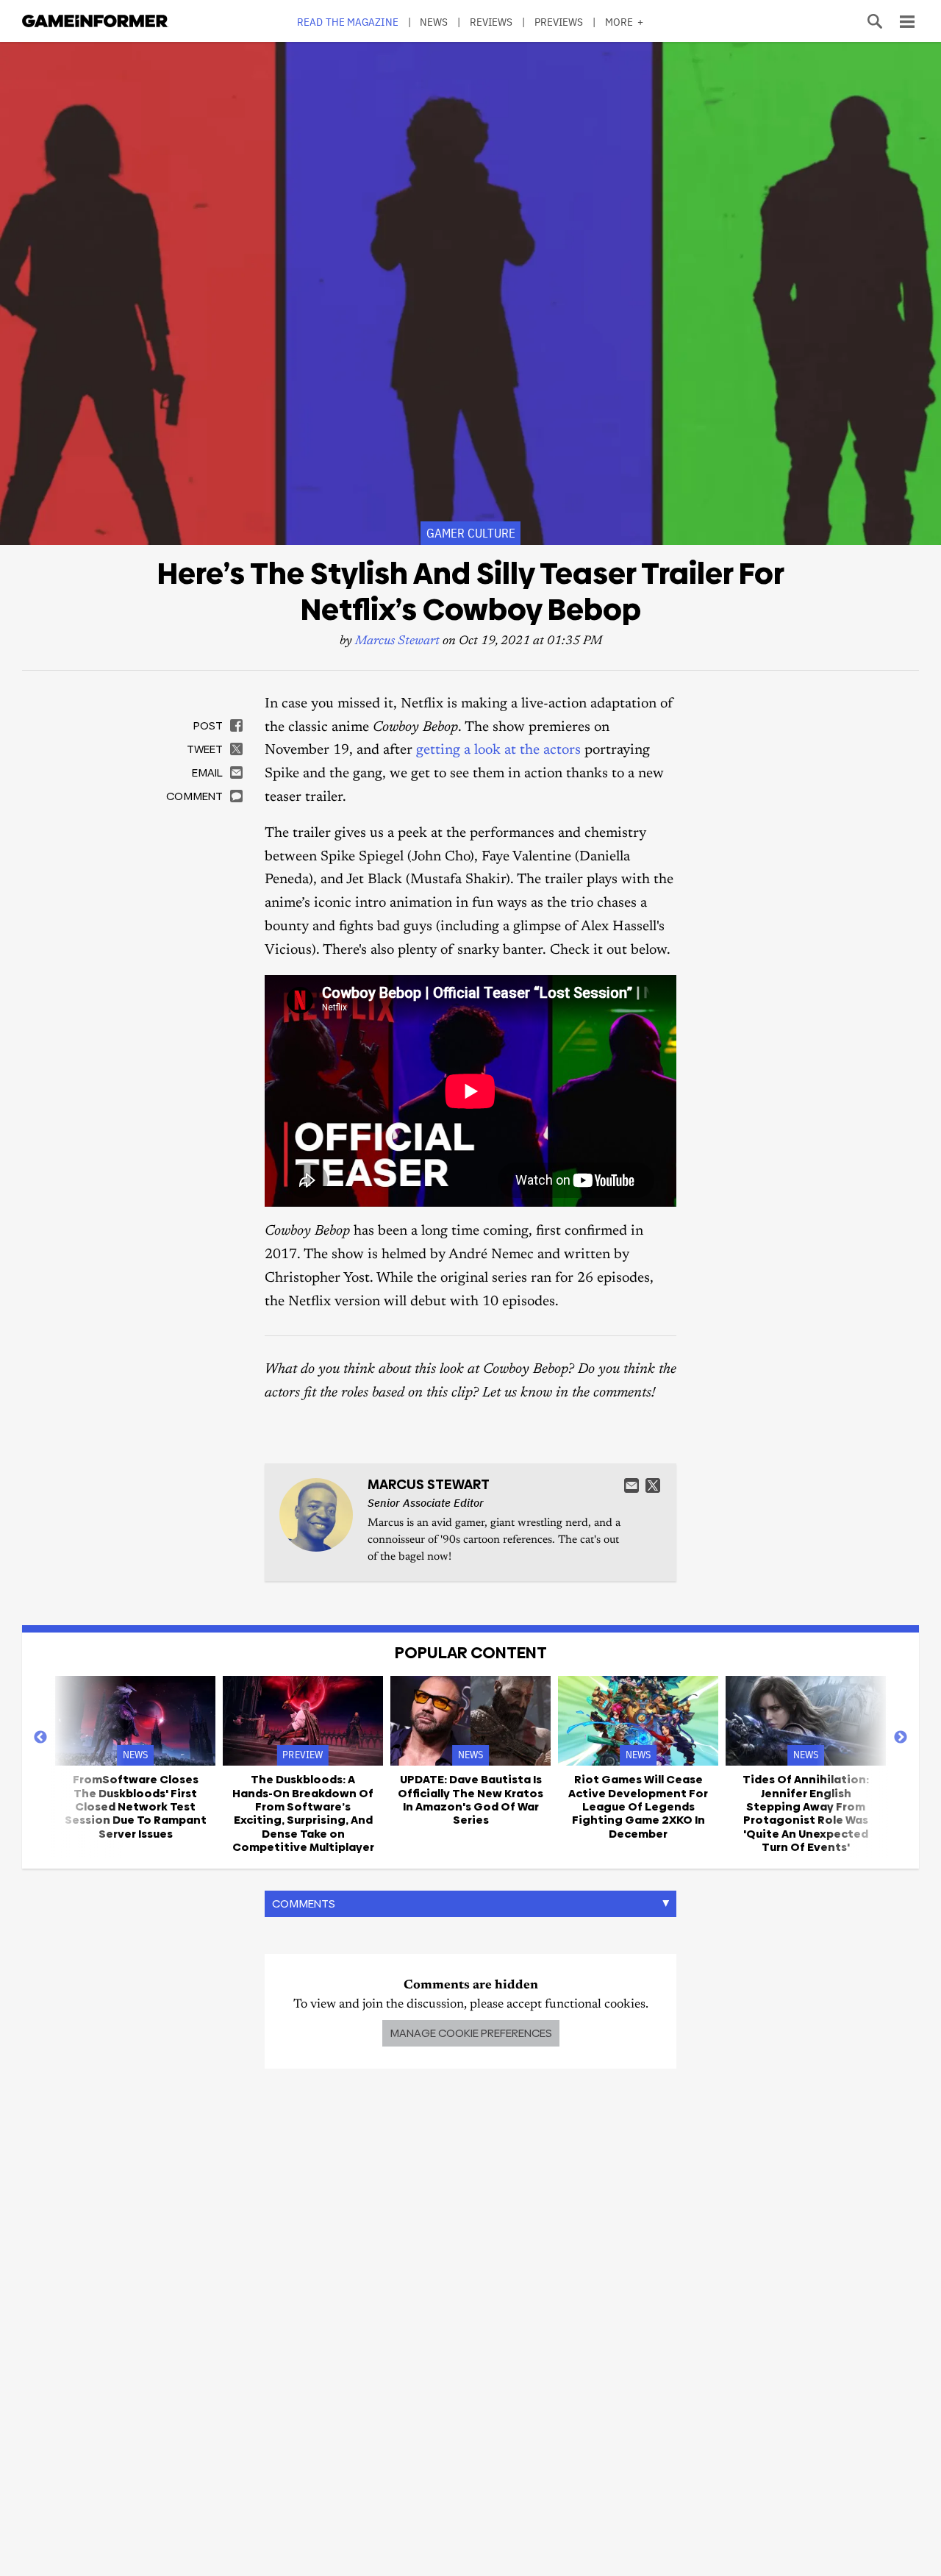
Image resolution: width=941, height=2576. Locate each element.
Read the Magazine (348, 22)
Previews (559, 22)
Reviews (491, 22)
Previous (40, 1738)
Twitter (653, 1485)
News (434, 22)
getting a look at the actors (498, 750)
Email (631, 1485)
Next (901, 1738)
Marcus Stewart (397, 642)
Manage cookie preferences (471, 2033)
